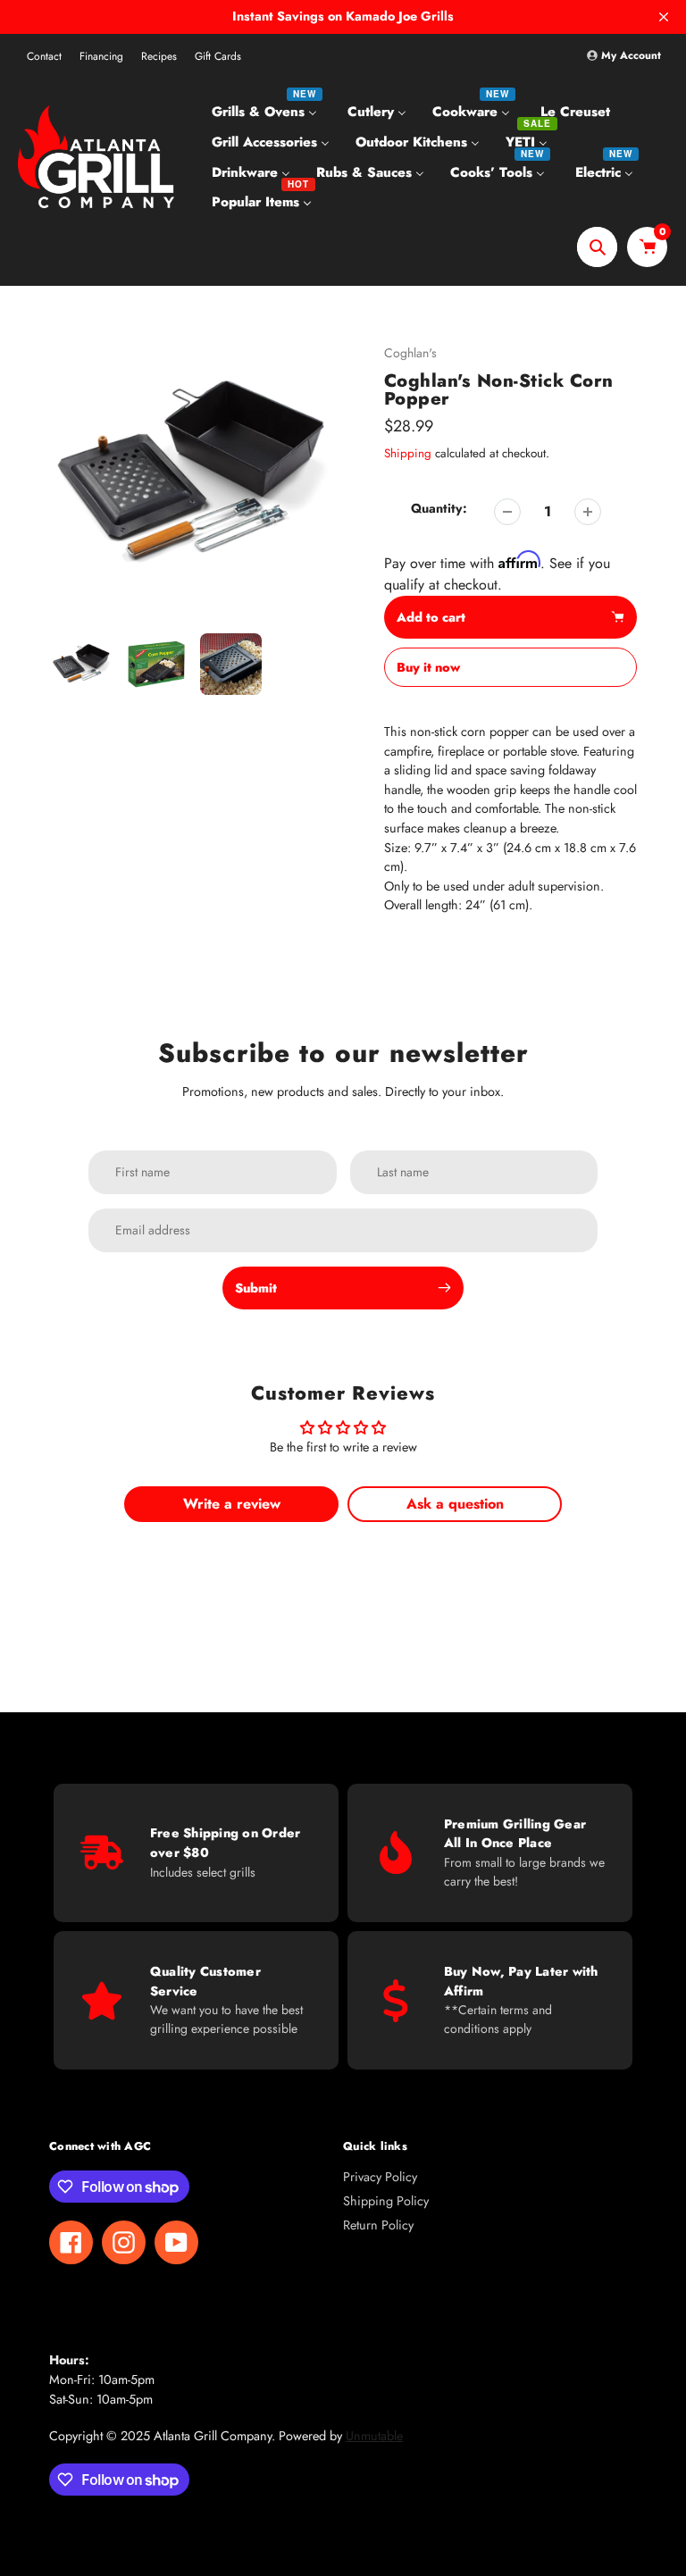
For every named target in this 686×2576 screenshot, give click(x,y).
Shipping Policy (386, 2201)
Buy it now (428, 667)
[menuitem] (267, 112)
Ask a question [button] (455, 1504)
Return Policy (378, 2225)
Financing (101, 56)
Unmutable (374, 2436)
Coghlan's (410, 353)
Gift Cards (218, 56)
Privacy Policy (380, 2177)
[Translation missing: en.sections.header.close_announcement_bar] (664, 17)
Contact (44, 56)
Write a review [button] (232, 1504)
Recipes (159, 56)
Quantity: (439, 508)
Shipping (408, 453)
